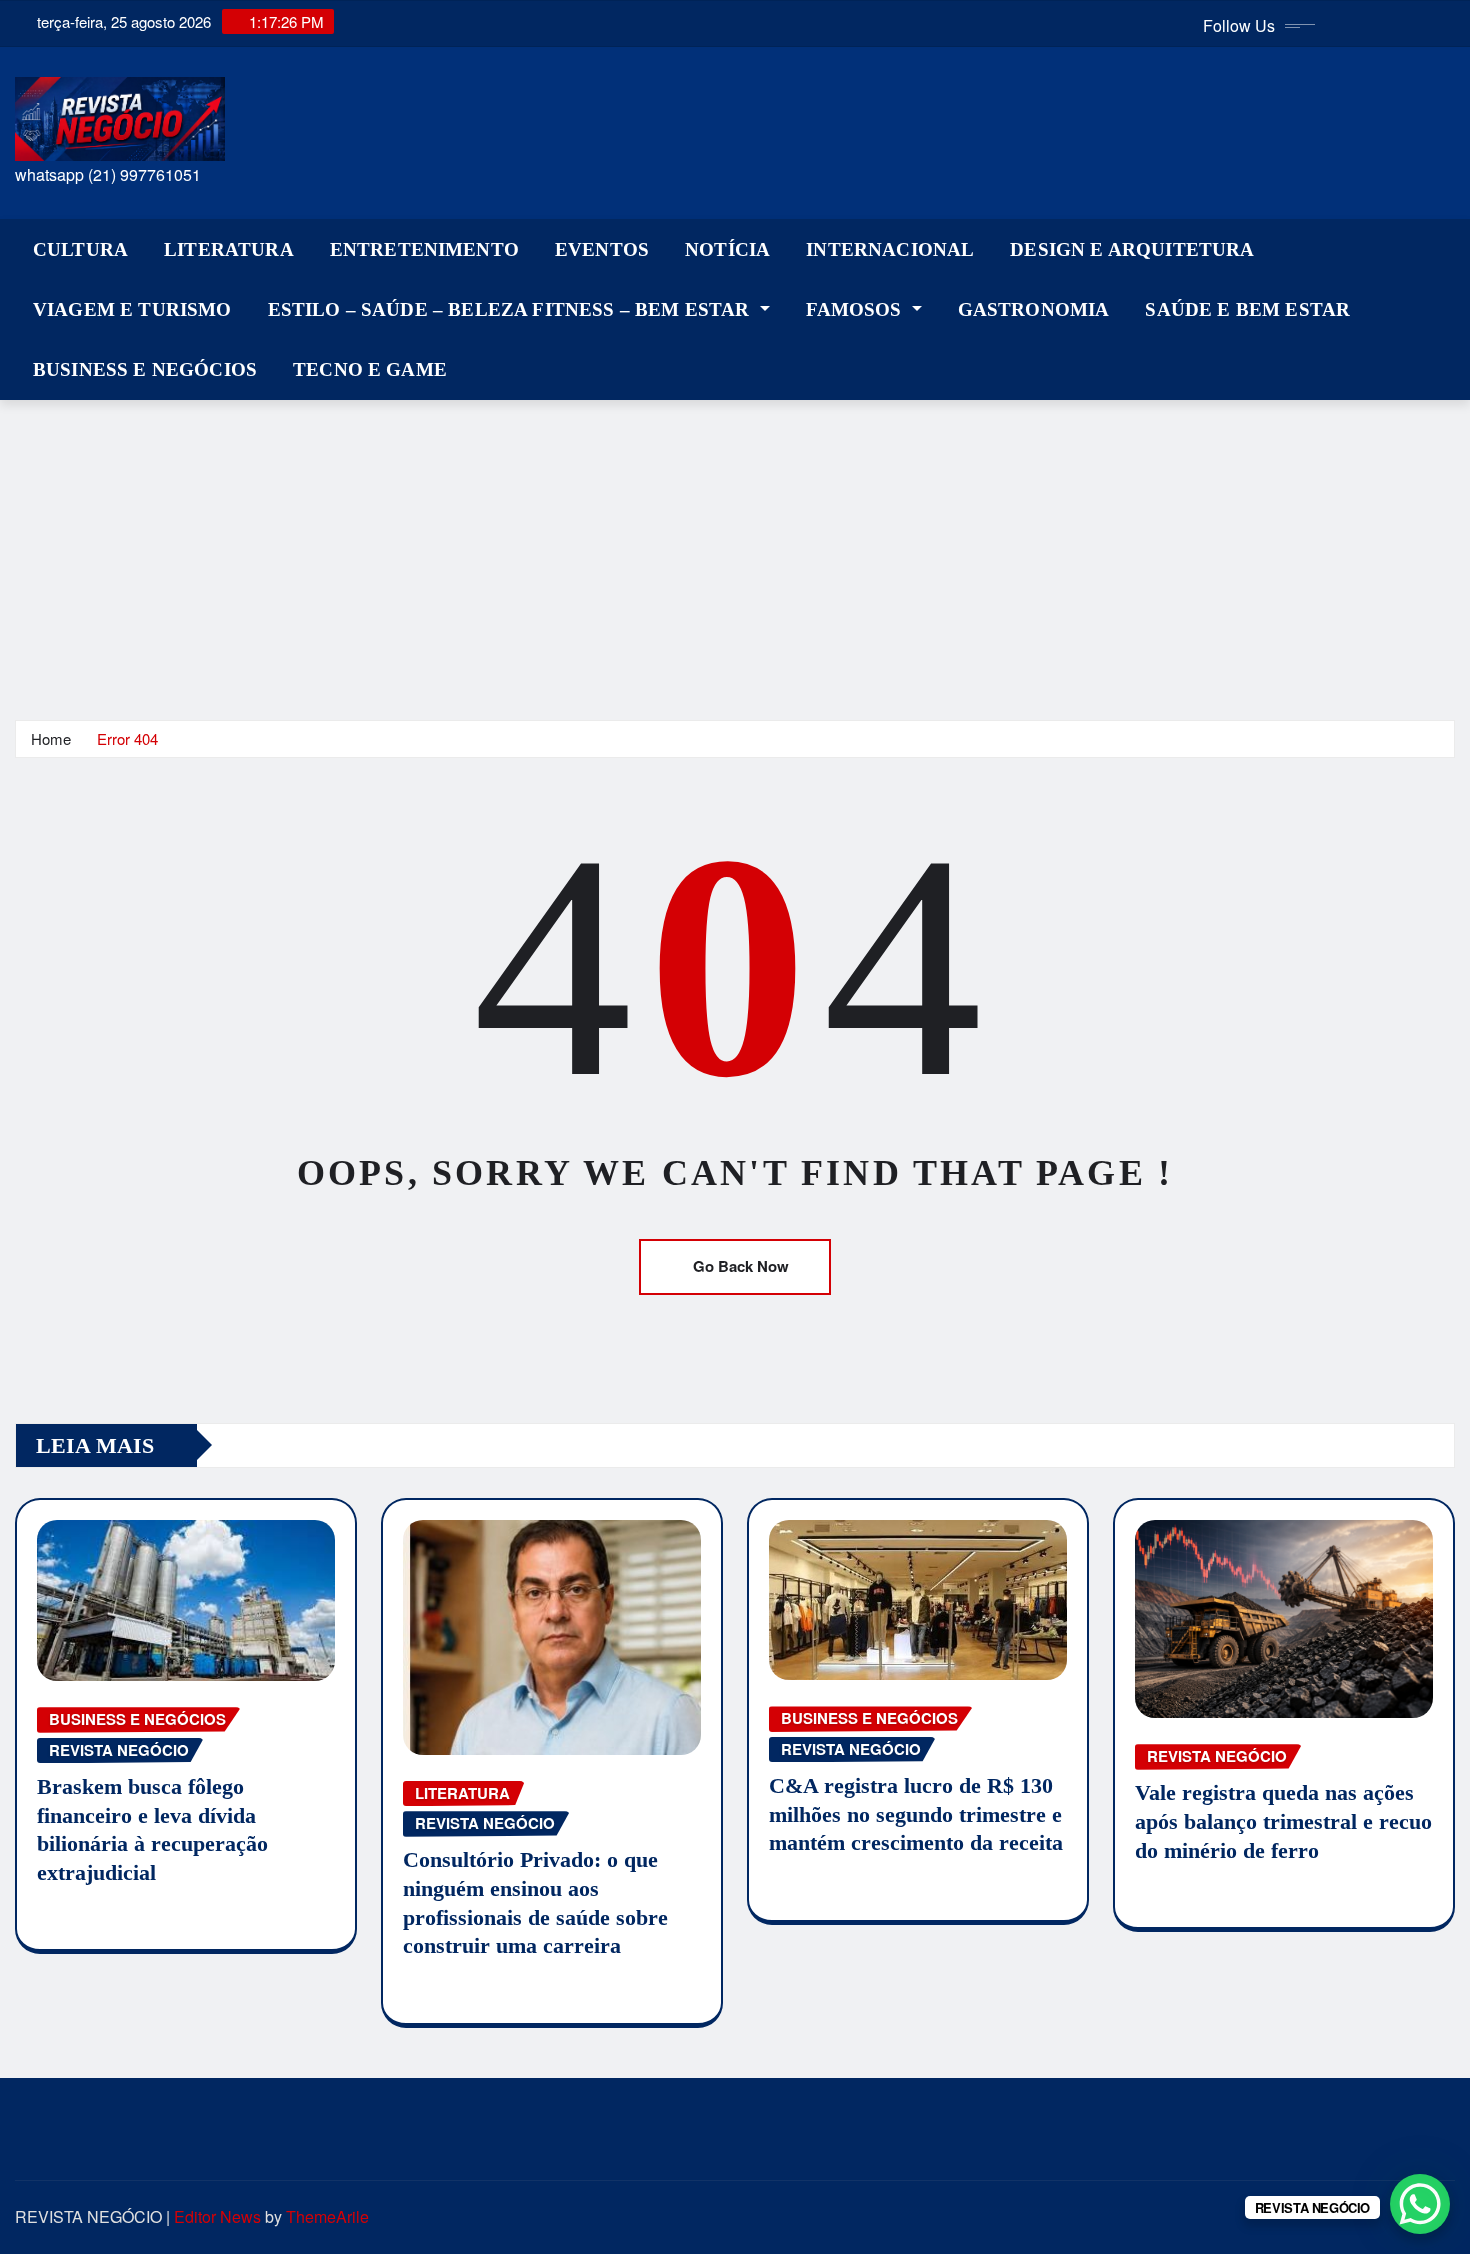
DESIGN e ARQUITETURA (1132, 249)
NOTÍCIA (727, 249)
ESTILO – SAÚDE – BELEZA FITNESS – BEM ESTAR (511, 309)
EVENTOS (602, 249)
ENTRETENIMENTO (424, 249)
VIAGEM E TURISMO (132, 309)
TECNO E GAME (370, 369)
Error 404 (127, 738)
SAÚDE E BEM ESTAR (1247, 309)
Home (51, 738)
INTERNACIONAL (890, 249)
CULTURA (80, 249)
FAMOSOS (856, 309)
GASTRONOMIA (1034, 309)
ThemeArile (327, 2216)
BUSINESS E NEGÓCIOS (145, 369)
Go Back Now (741, 1266)
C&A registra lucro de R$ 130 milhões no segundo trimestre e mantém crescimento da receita (916, 1814)
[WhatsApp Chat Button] (1420, 2204)
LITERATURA (229, 249)
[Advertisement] (735, 550)
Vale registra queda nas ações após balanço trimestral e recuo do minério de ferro (1283, 1821)
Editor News (217, 2216)
